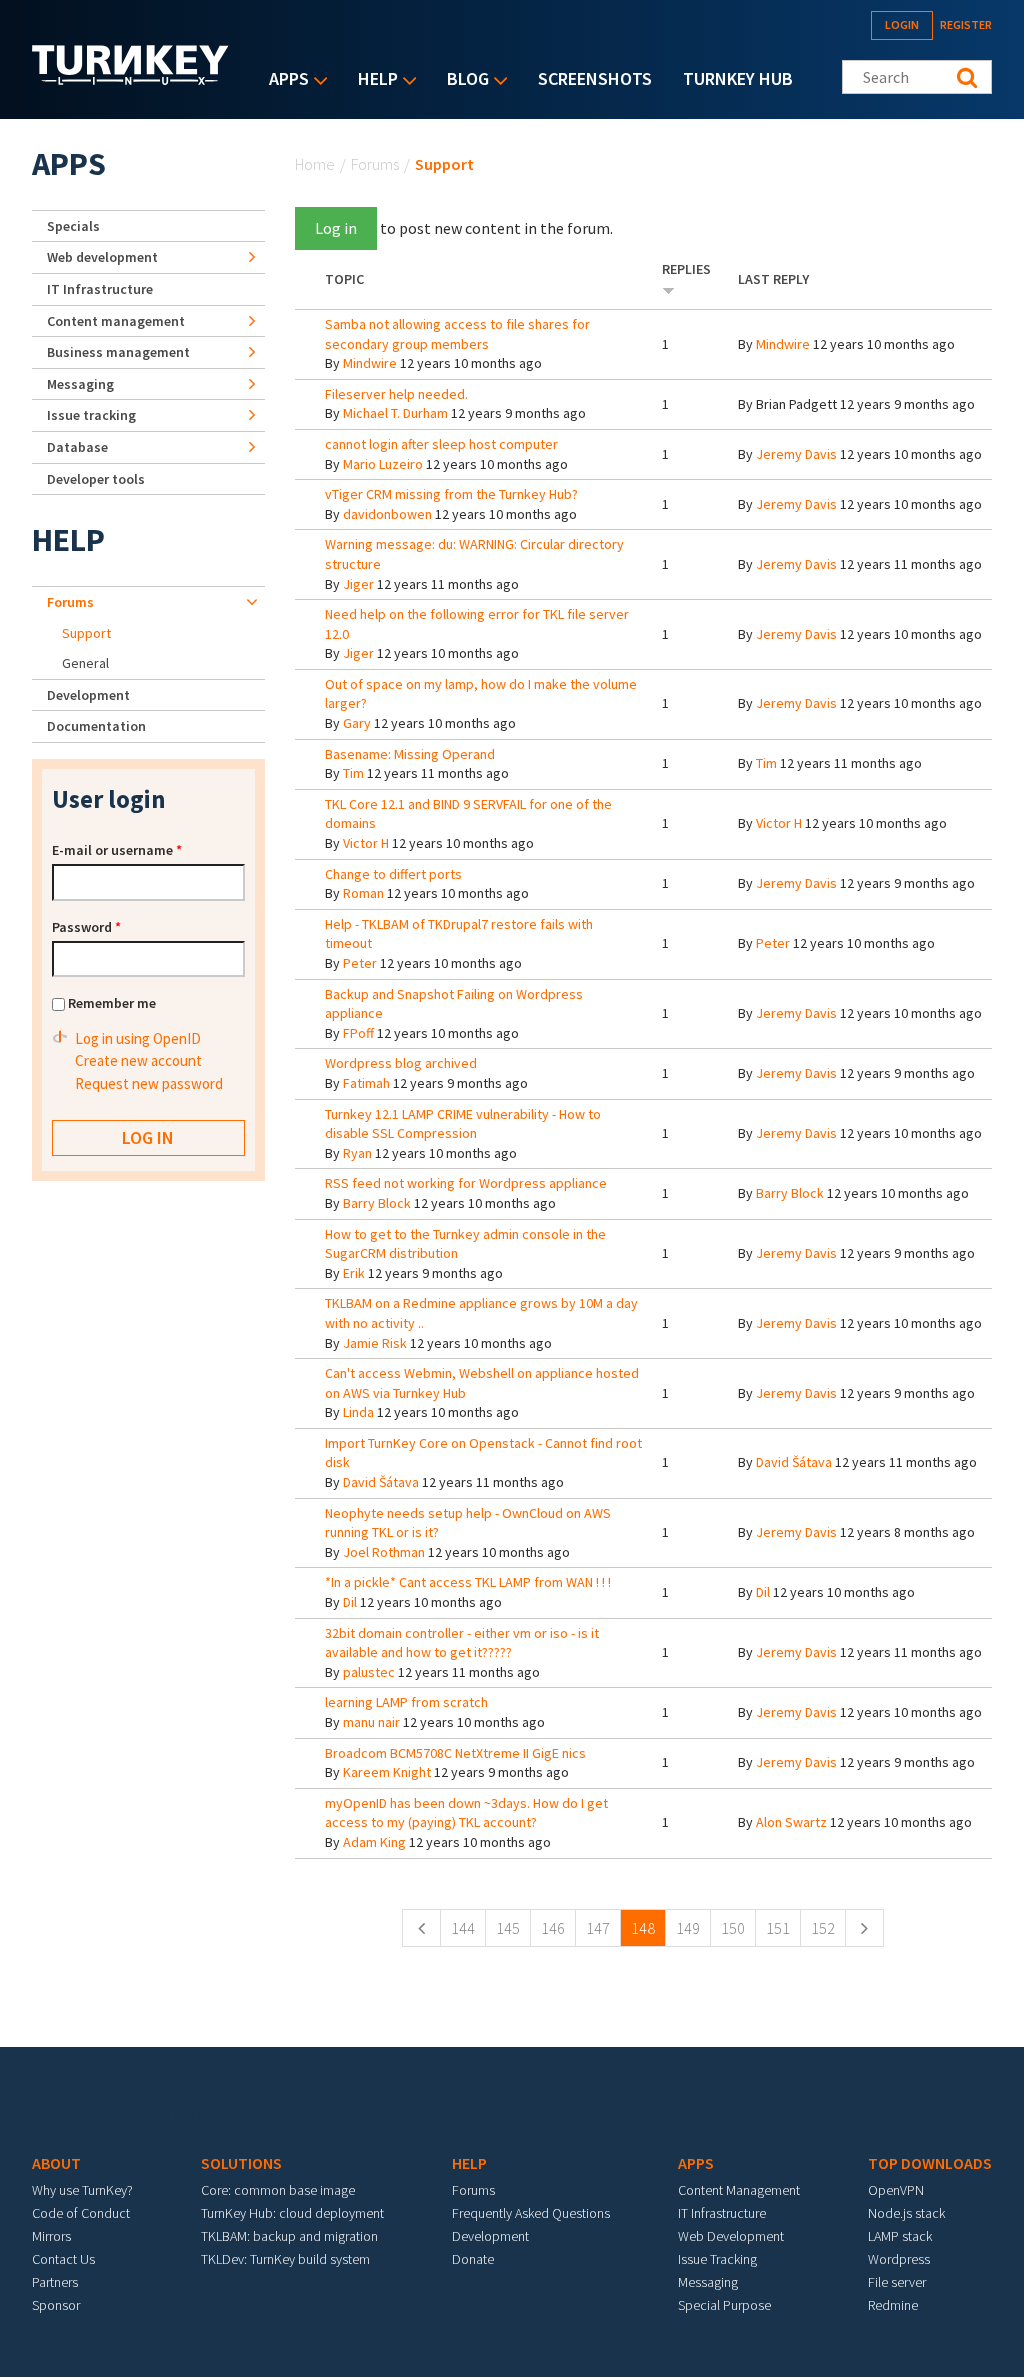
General (85, 663)
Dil (350, 1602)
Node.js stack (906, 2213)
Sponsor (56, 2305)
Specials (73, 226)
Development (88, 695)
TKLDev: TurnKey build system (285, 2259)
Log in (336, 228)
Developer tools (96, 479)
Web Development (731, 2236)
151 (778, 1928)
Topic (344, 279)
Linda (358, 1412)
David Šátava (381, 1482)
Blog (463, 80)
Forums (375, 164)
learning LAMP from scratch (406, 1702)
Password (86, 927)
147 (598, 1928)
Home (315, 164)
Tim (353, 773)
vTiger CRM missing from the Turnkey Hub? (451, 494)
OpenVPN (896, 2190)
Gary (357, 723)
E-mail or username (117, 850)
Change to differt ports (393, 874)
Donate (473, 2259)
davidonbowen (387, 514)
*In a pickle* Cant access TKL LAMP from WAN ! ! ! (468, 1582)
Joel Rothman (384, 1552)
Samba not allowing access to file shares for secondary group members (457, 334)
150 (733, 1928)
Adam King (374, 1842)
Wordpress (899, 2259)
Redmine (893, 2305)
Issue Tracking (717, 2259)
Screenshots (595, 78)
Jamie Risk (375, 1343)
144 (463, 1928)
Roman (363, 893)
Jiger (358, 584)
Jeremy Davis (796, 454)
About (56, 2163)
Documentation (96, 726)
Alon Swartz (791, 1822)
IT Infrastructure (100, 289)
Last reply (773, 279)
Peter (360, 963)
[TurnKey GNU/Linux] (130, 79)
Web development (102, 257)
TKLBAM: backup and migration (289, 2236)
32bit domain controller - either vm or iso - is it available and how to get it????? (462, 1643)
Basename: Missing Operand (410, 754)
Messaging (80, 384)
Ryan (357, 1153)
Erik (354, 1273)
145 (508, 1928)
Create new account (138, 1060)
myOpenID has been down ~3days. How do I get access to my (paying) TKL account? (466, 1813)
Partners (55, 2282)
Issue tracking (91, 415)
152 (823, 1928)
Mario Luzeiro (383, 464)
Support (86, 633)
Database (77, 447)
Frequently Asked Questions (531, 2213)
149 (688, 1928)
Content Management (739, 2190)
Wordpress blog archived (401, 1063)
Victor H (366, 843)
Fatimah (366, 1083)
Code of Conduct (81, 2213)
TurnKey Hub (738, 78)
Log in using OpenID (138, 1038)
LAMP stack (900, 2236)
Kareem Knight (387, 1772)
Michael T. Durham (395, 413)
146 (553, 1928)
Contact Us (63, 2259)
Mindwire (370, 363)
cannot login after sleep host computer (441, 444)
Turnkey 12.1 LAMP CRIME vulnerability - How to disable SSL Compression (463, 1124)
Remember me (112, 1003)
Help (373, 80)
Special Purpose (724, 2305)
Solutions (241, 2163)
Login (902, 24)
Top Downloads (930, 2163)
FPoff (358, 1033)
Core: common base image (278, 2190)
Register (966, 24)
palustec (369, 1672)
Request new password (149, 1083)
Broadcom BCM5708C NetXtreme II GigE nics (455, 1753)
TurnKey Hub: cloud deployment (292, 2213)
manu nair (371, 1722)
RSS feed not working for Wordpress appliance (466, 1183)
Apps (284, 80)
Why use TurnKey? (82, 2190)
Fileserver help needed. (396, 394)
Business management (118, 352)
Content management (116, 321)
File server (897, 2282)
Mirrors (51, 2236)
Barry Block (377, 1203)
